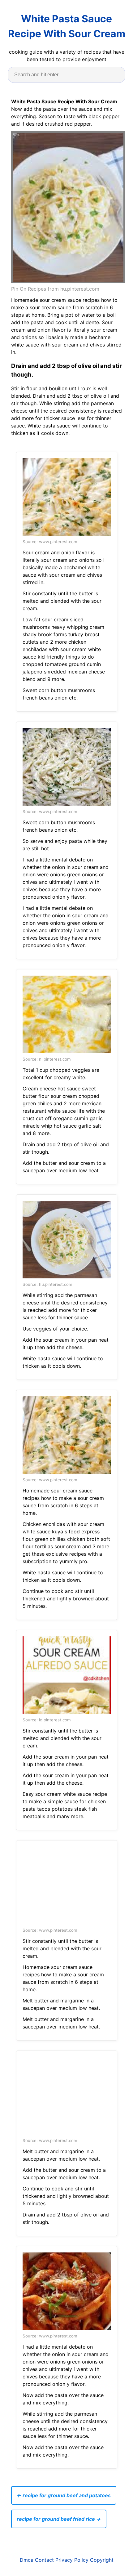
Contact (44, 2560)
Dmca (27, 2560)
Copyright (102, 2560)
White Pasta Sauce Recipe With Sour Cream (67, 26)
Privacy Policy (72, 2560)
